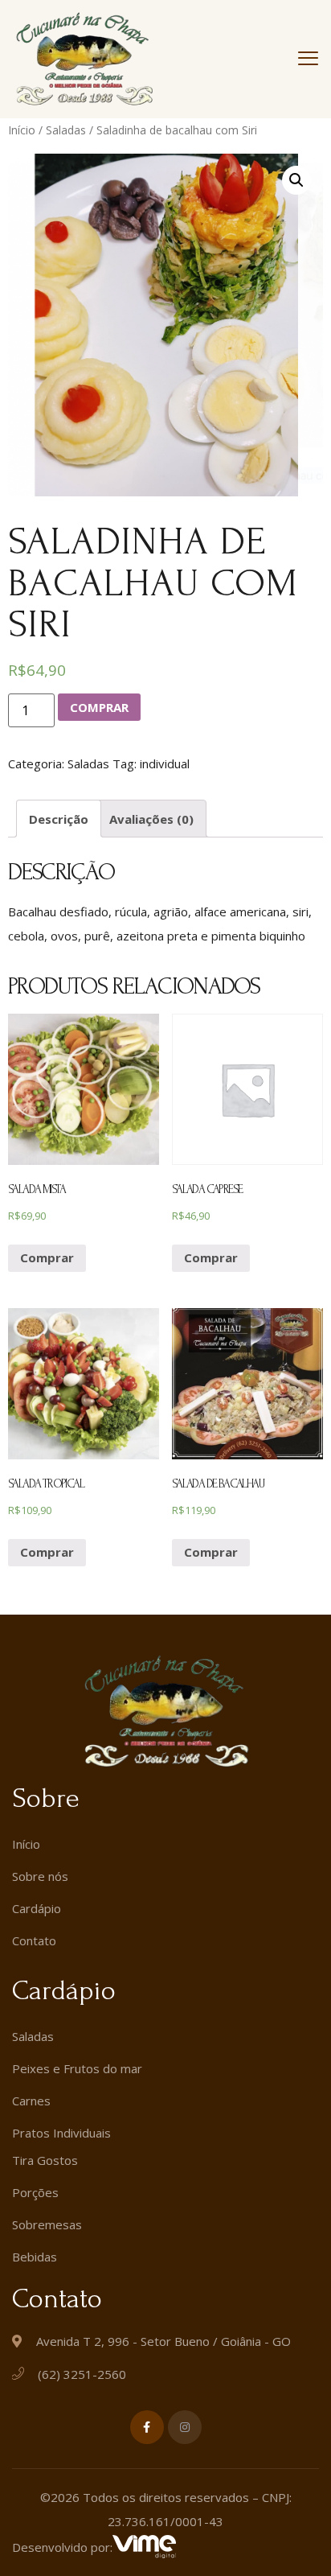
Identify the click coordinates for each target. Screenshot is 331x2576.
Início (22, 130)
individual (165, 763)
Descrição (59, 819)
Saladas (66, 130)
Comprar (99, 707)
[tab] (59, 819)
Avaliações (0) (151, 819)
